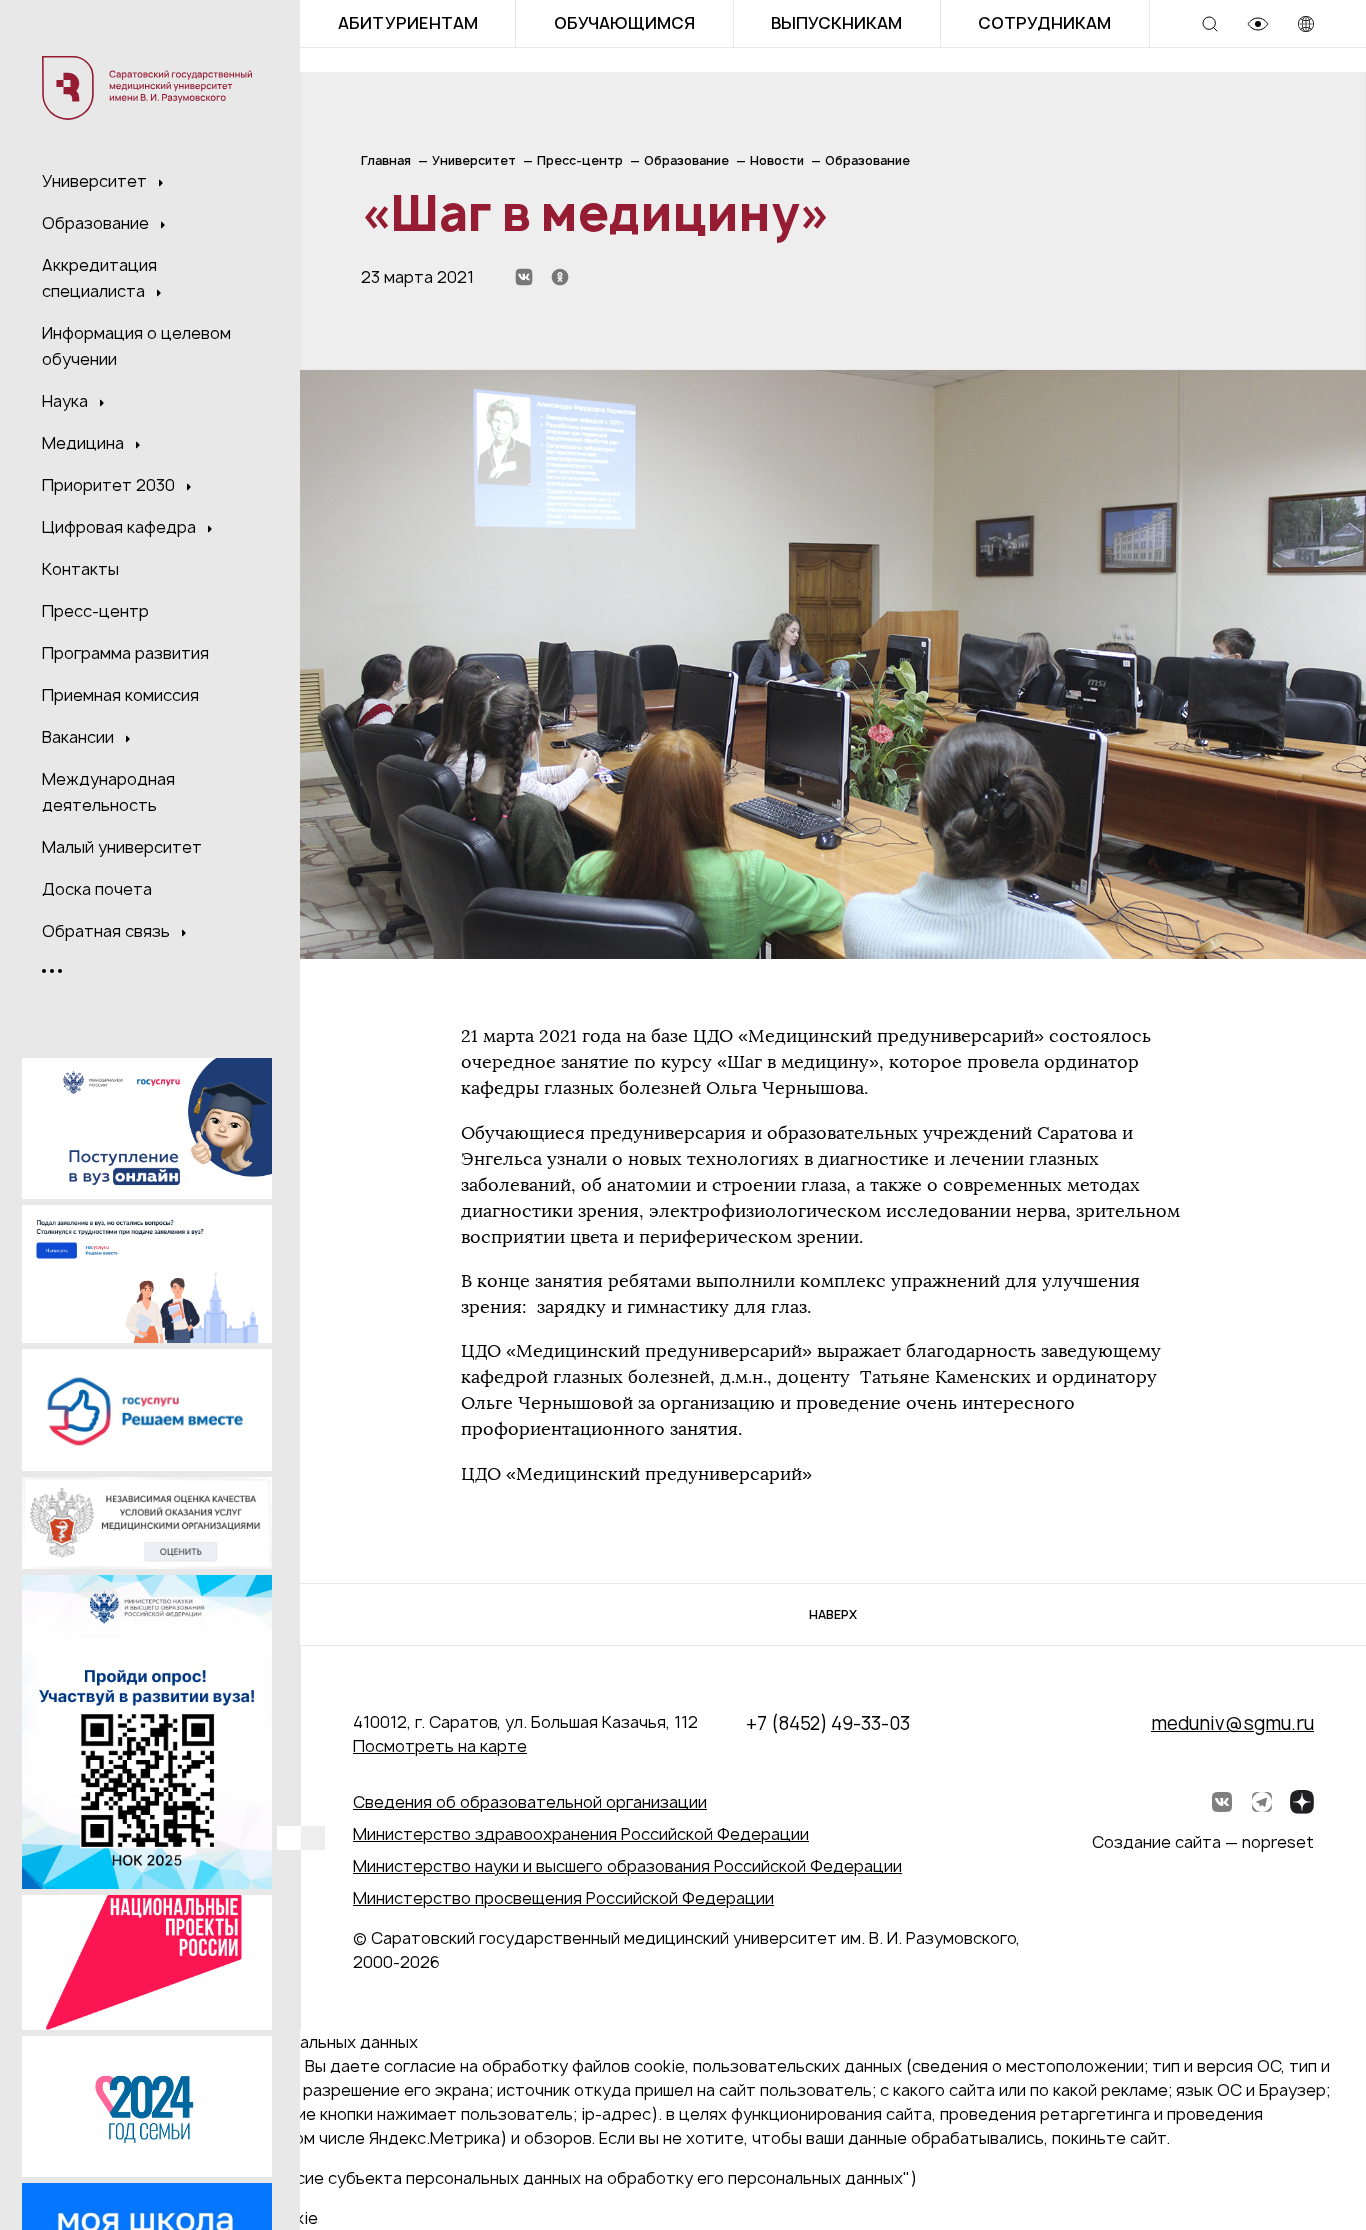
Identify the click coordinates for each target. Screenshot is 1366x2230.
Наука (67, 401)
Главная (386, 160)
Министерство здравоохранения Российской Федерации (581, 1834)
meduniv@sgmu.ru (1232, 1723)
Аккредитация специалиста (99, 278)
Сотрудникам (1044, 23)
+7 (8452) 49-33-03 (828, 1723)
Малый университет (122, 847)
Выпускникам (836, 23)
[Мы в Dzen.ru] (1302, 1802)
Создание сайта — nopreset (1203, 1842)
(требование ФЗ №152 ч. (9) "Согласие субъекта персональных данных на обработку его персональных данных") (466, 2178)
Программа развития (125, 653)
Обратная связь (108, 931)
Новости (777, 160)
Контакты (80, 569)
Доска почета (97, 889)
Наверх (833, 1614)
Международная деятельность (108, 792)
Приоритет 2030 (110, 485)
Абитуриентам (408, 23)
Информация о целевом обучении (136, 346)
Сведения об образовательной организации (530, 1802)
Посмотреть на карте (440, 1746)
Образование (97, 223)
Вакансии (80, 737)
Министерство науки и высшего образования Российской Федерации (627, 1866)
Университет (96, 181)
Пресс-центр (95, 611)
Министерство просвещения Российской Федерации (563, 1898)
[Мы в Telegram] (1262, 1802)
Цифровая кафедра (121, 527)
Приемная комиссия (120, 695)
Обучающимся (624, 23)
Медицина (85, 443)
